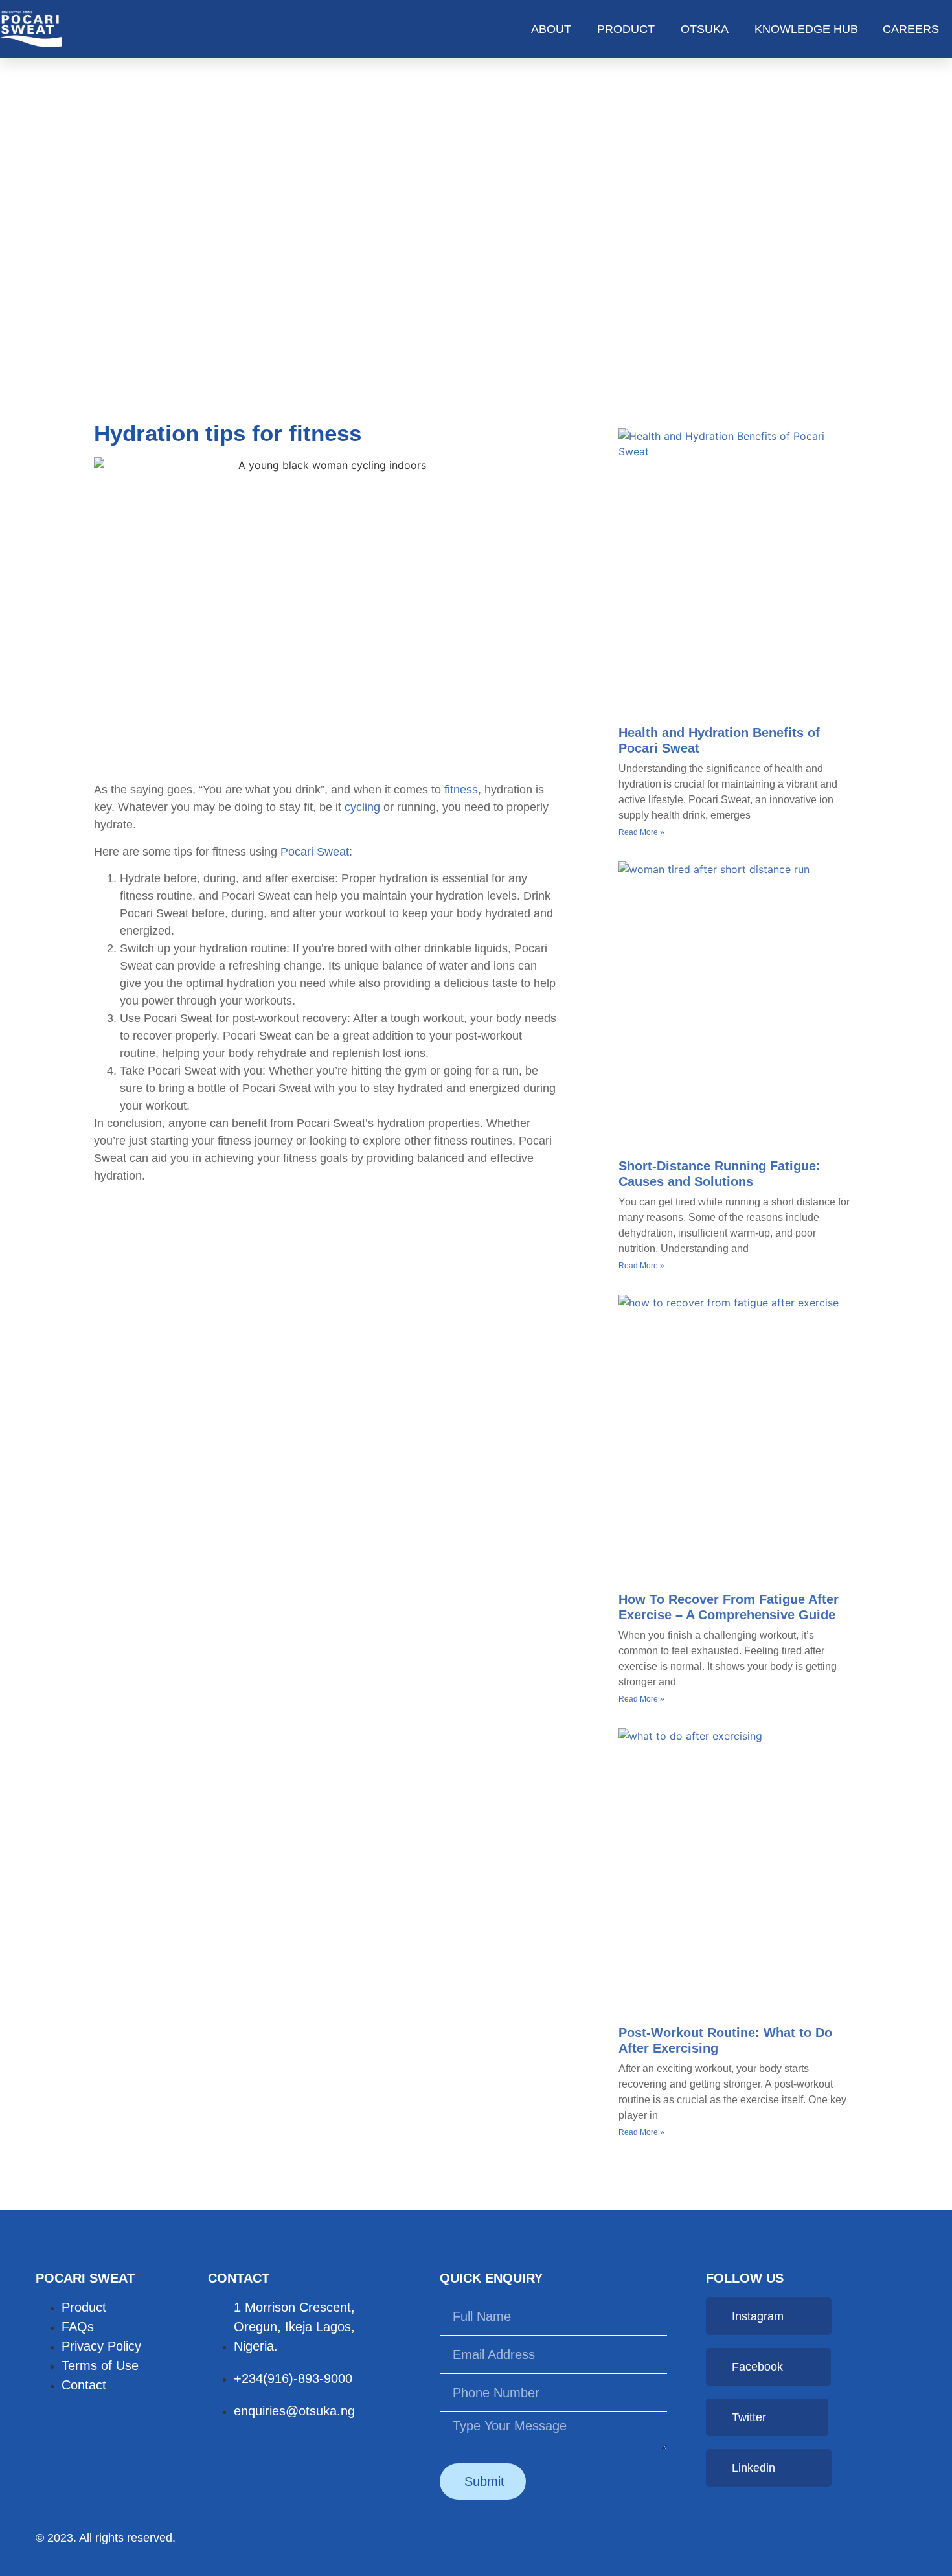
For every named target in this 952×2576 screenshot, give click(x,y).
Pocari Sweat (315, 852)
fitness (461, 790)
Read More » (641, 832)
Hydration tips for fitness (228, 433)
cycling (362, 807)
